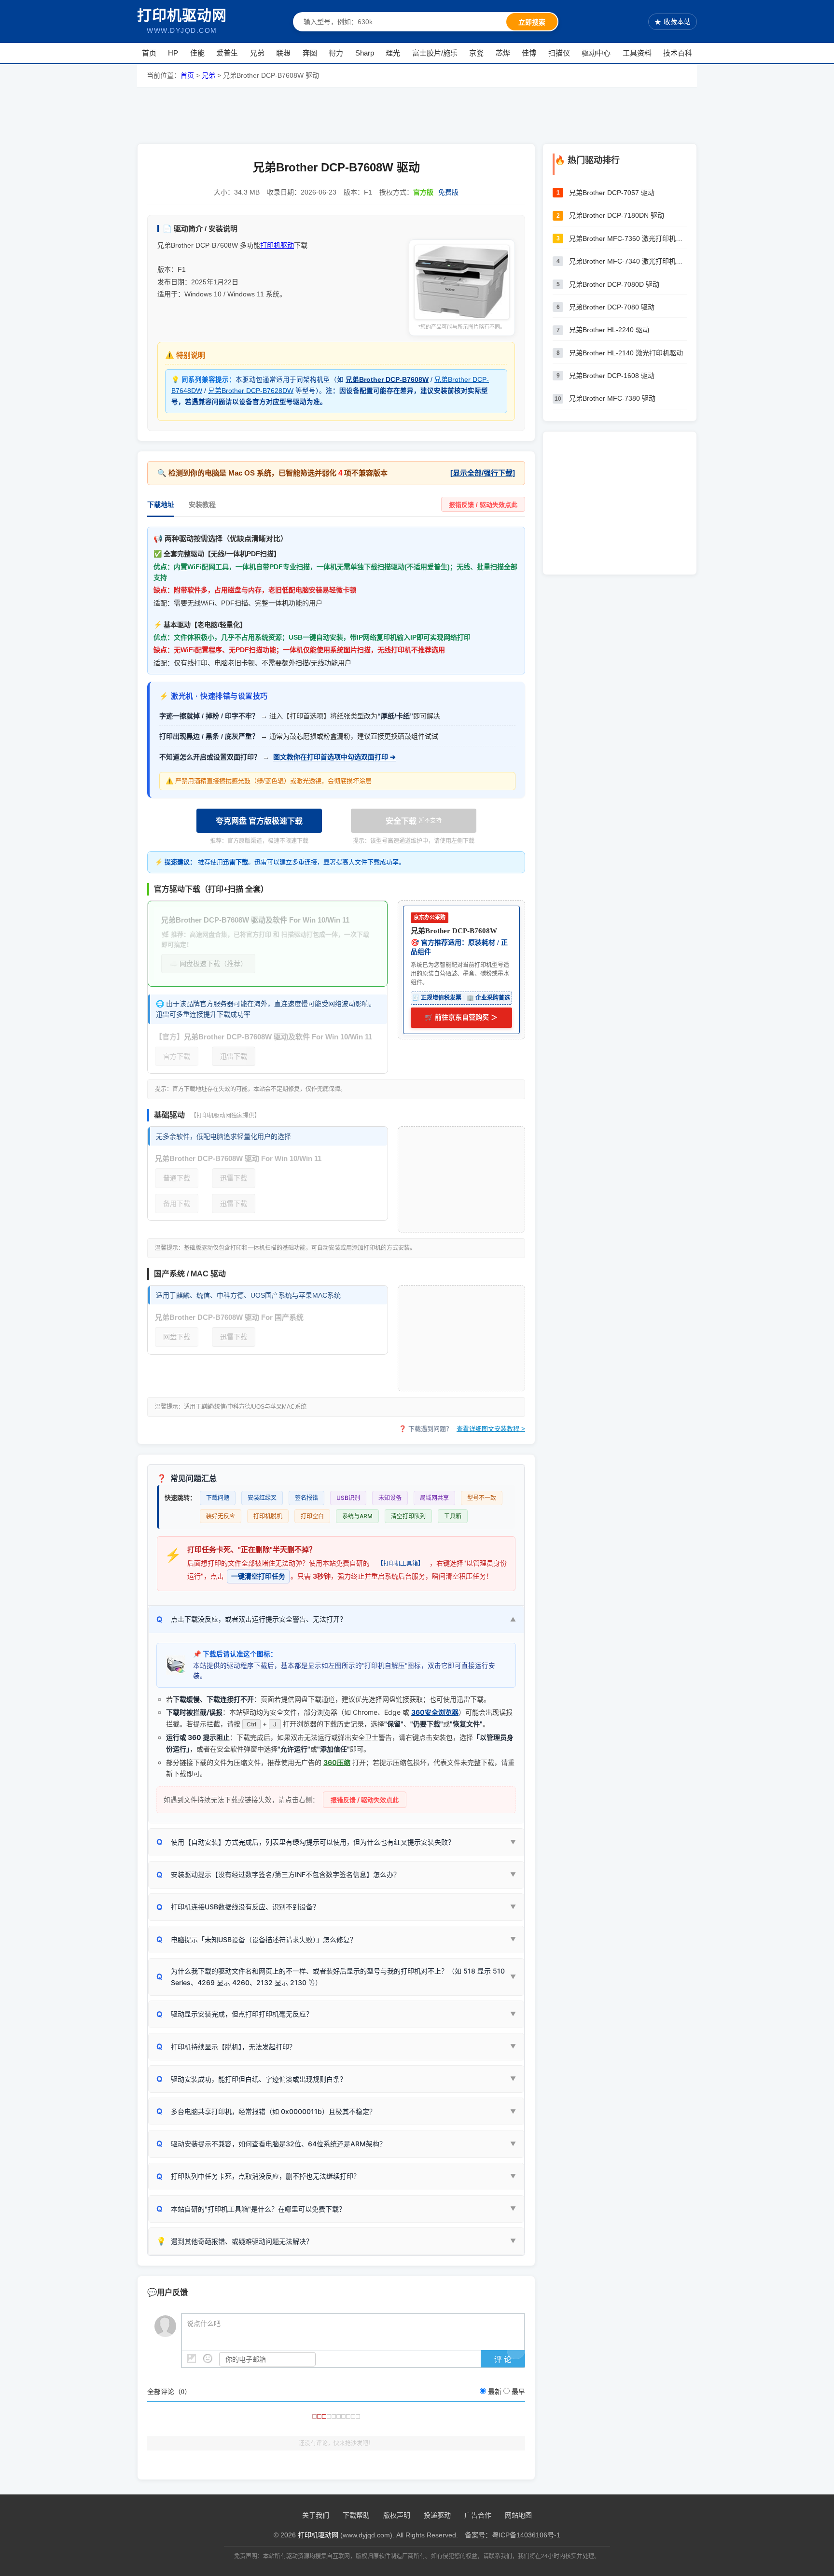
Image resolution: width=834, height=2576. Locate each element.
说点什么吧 (204, 2324)
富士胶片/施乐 (435, 53)
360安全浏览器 (435, 1712)
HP (173, 53)
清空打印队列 (408, 1516)
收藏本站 (673, 22)
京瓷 (476, 53)
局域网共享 (434, 1498)
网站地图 (518, 2515)
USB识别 (348, 1498)
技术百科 (678, 53)
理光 (393, 53)
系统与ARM (357, 1516)
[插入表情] (208, 2359)
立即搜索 (532, 22)
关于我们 (316, 2515)
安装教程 (202, 504)
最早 (518, 2392)
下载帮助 (356, 2515)
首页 (149, 53)
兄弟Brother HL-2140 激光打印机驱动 (626, 353)
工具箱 (453, 1516)
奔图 (310, 53)
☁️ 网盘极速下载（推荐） (208, 964)
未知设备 (390, 1498)
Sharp (365, 53)
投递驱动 (437, 2515)
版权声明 (397, 2515)
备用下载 (177, 1204)
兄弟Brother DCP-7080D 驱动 (614, 284)
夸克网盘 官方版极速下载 (259, 821)
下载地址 (161, 504)
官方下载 (177, 1056)
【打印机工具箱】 (401, 1563)
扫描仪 (559, 53)
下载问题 (218, 1498)
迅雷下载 (234, 1056)
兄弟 (257, 53)
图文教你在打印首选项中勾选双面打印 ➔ (334, 757)
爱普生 (227, 53)
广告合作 (478, 2515)
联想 (283, 53)
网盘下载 (177, 1337)
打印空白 (312, 1516)
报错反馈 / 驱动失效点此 (483, 505)
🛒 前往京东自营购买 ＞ (461, 1017)
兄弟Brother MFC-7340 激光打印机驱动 (628, 261)
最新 (495, 2392)
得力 (336, 53)
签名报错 (306, 1498)
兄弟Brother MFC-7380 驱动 (612, 398)
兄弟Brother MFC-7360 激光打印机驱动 (628, 238)
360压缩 (337, 1762)
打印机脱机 (268, 1516)
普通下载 (177, 1178)
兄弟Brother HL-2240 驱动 (609, 330)
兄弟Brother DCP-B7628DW (251, 391)
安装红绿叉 (262, 1498)
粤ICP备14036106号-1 (526, 2535)
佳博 (529, 53)
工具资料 (637, 53)
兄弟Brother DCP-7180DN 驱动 (617, 215)
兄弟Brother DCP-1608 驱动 (612, 376)
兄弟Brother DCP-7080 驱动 (612, 307)
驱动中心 (596, 53)
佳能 (197, 53)
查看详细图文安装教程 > (491, 1429)
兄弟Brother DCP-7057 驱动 (612, 193)
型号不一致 (482, 1498)
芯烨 (503, 53)
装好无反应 (221, 1516)
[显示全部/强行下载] (483, 473)
